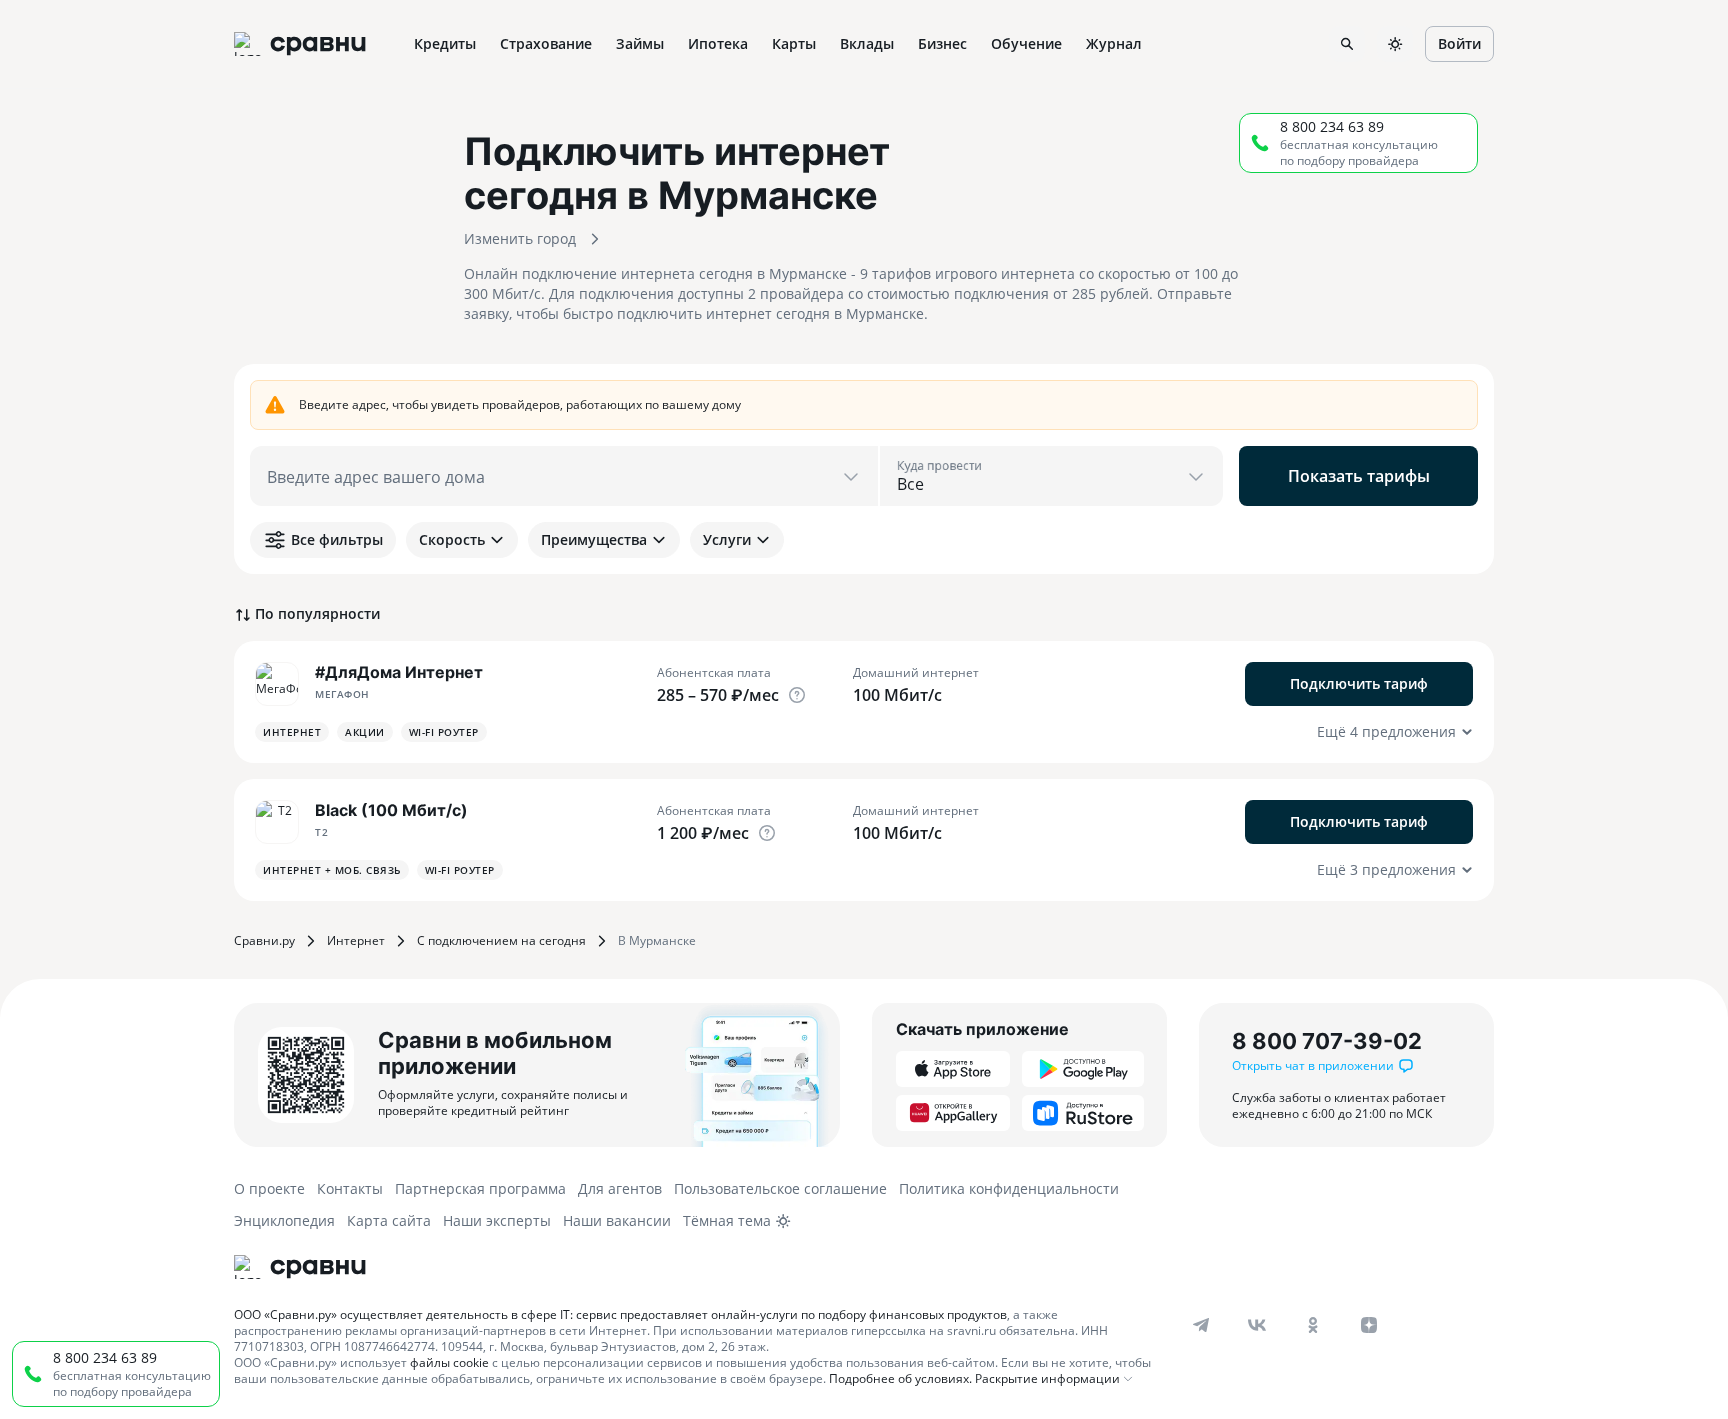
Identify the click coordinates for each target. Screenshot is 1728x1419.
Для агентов (620, 1188)
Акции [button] (365, 732)
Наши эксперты (497, 1220)
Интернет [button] (292, 732)
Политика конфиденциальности (1009, 1188)
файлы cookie (449, 1362)
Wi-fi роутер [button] (444, 732)
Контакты (350, 1188)
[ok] (1313, 1325)
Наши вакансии (617, 1220)
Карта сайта (389, 1220)
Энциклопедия (284, 1220)
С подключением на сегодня (501, 941)
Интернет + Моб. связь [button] (332, 870)
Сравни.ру (264, 941)
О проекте (269, 1188)
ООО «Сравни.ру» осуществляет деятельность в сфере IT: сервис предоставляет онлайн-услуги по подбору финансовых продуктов (620, 1314)
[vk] (1257, 1325)
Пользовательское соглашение (780, 1188)
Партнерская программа (480, 1188)
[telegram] (1201, 1325)
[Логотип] (300, 1267)
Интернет (356, 941)
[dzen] (1369, 1325)
